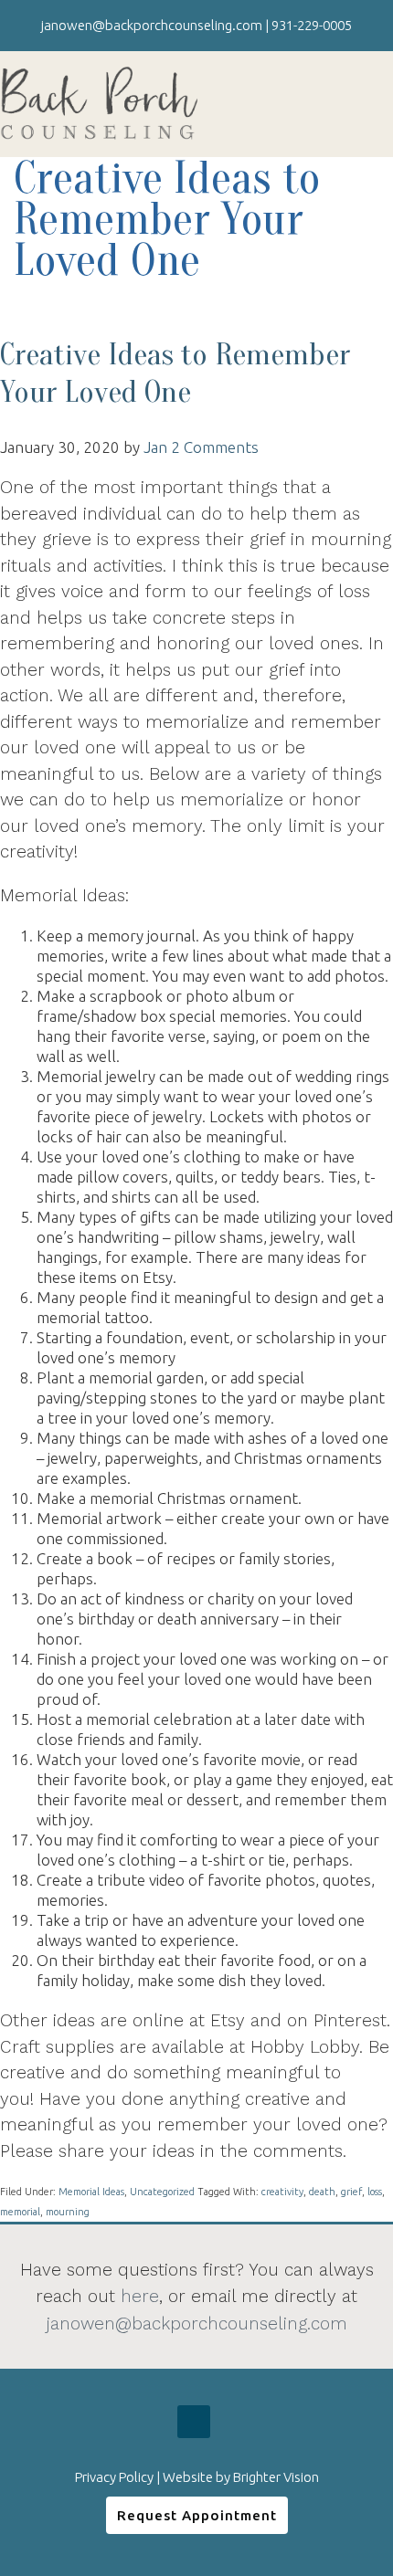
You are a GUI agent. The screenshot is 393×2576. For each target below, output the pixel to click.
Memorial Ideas (91, 2192)
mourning (68, 2212)
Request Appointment (197, 2515)
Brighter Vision (276, 2477)
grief (351, 2192)
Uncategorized (162, 2192)
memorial (20, 2212)
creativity (282, 2192)
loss (375, 2192)
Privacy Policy (114, 2477)
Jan (155, 447)
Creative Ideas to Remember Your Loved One (175, 373)
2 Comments (215, 447)
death (322, 2192)
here (140, 2296)
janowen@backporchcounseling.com (197, 2324)
